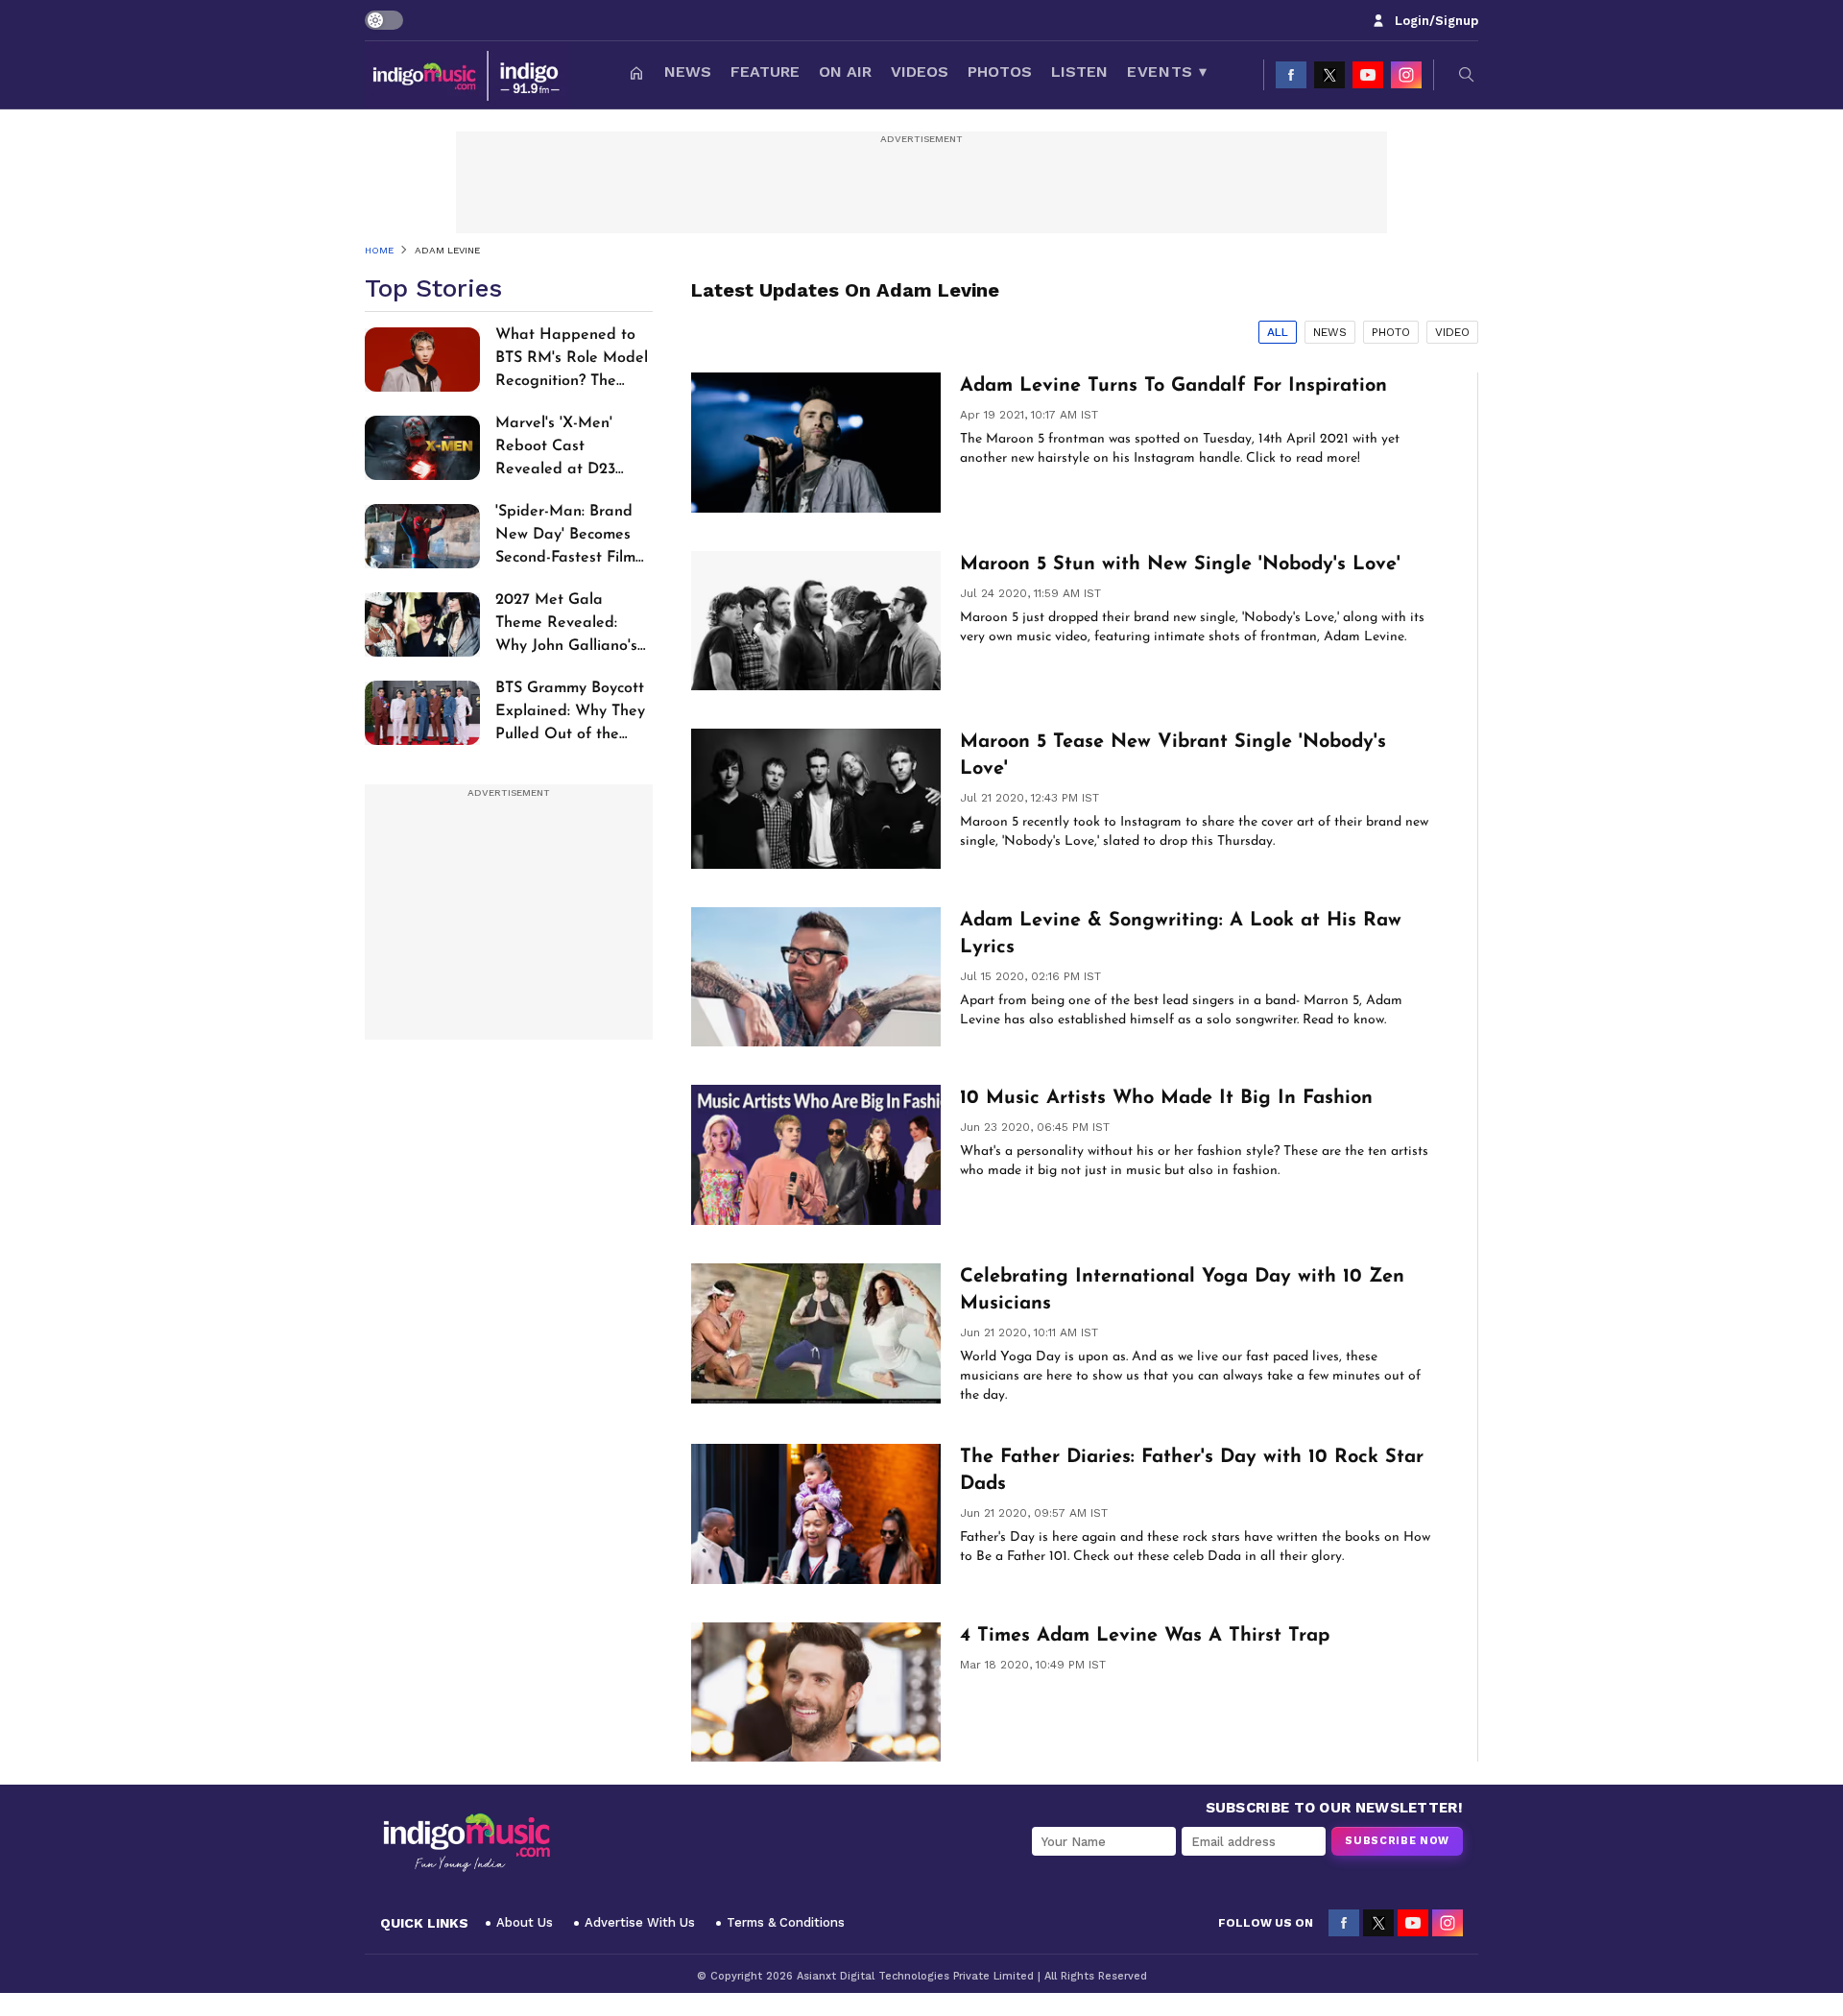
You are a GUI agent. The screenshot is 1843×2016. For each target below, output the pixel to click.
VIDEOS (920, 72)
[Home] (636, 75)
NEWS (688, 72)
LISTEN (1079, 72)
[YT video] (1368, 75)
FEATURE (765, 72)
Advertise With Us (640, 1922)
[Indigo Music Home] (467, 1843)
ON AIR (845, 72)
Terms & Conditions (786, 1922)
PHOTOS (1000, 72)
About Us (525, 1922)
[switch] (384, 20)
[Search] (1467, 75)
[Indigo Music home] (467, 75)
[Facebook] (1291, 75)
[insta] (1406, 75)
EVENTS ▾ (1167, 72)
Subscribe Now (1397, 1841)
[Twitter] (1329, 75)
